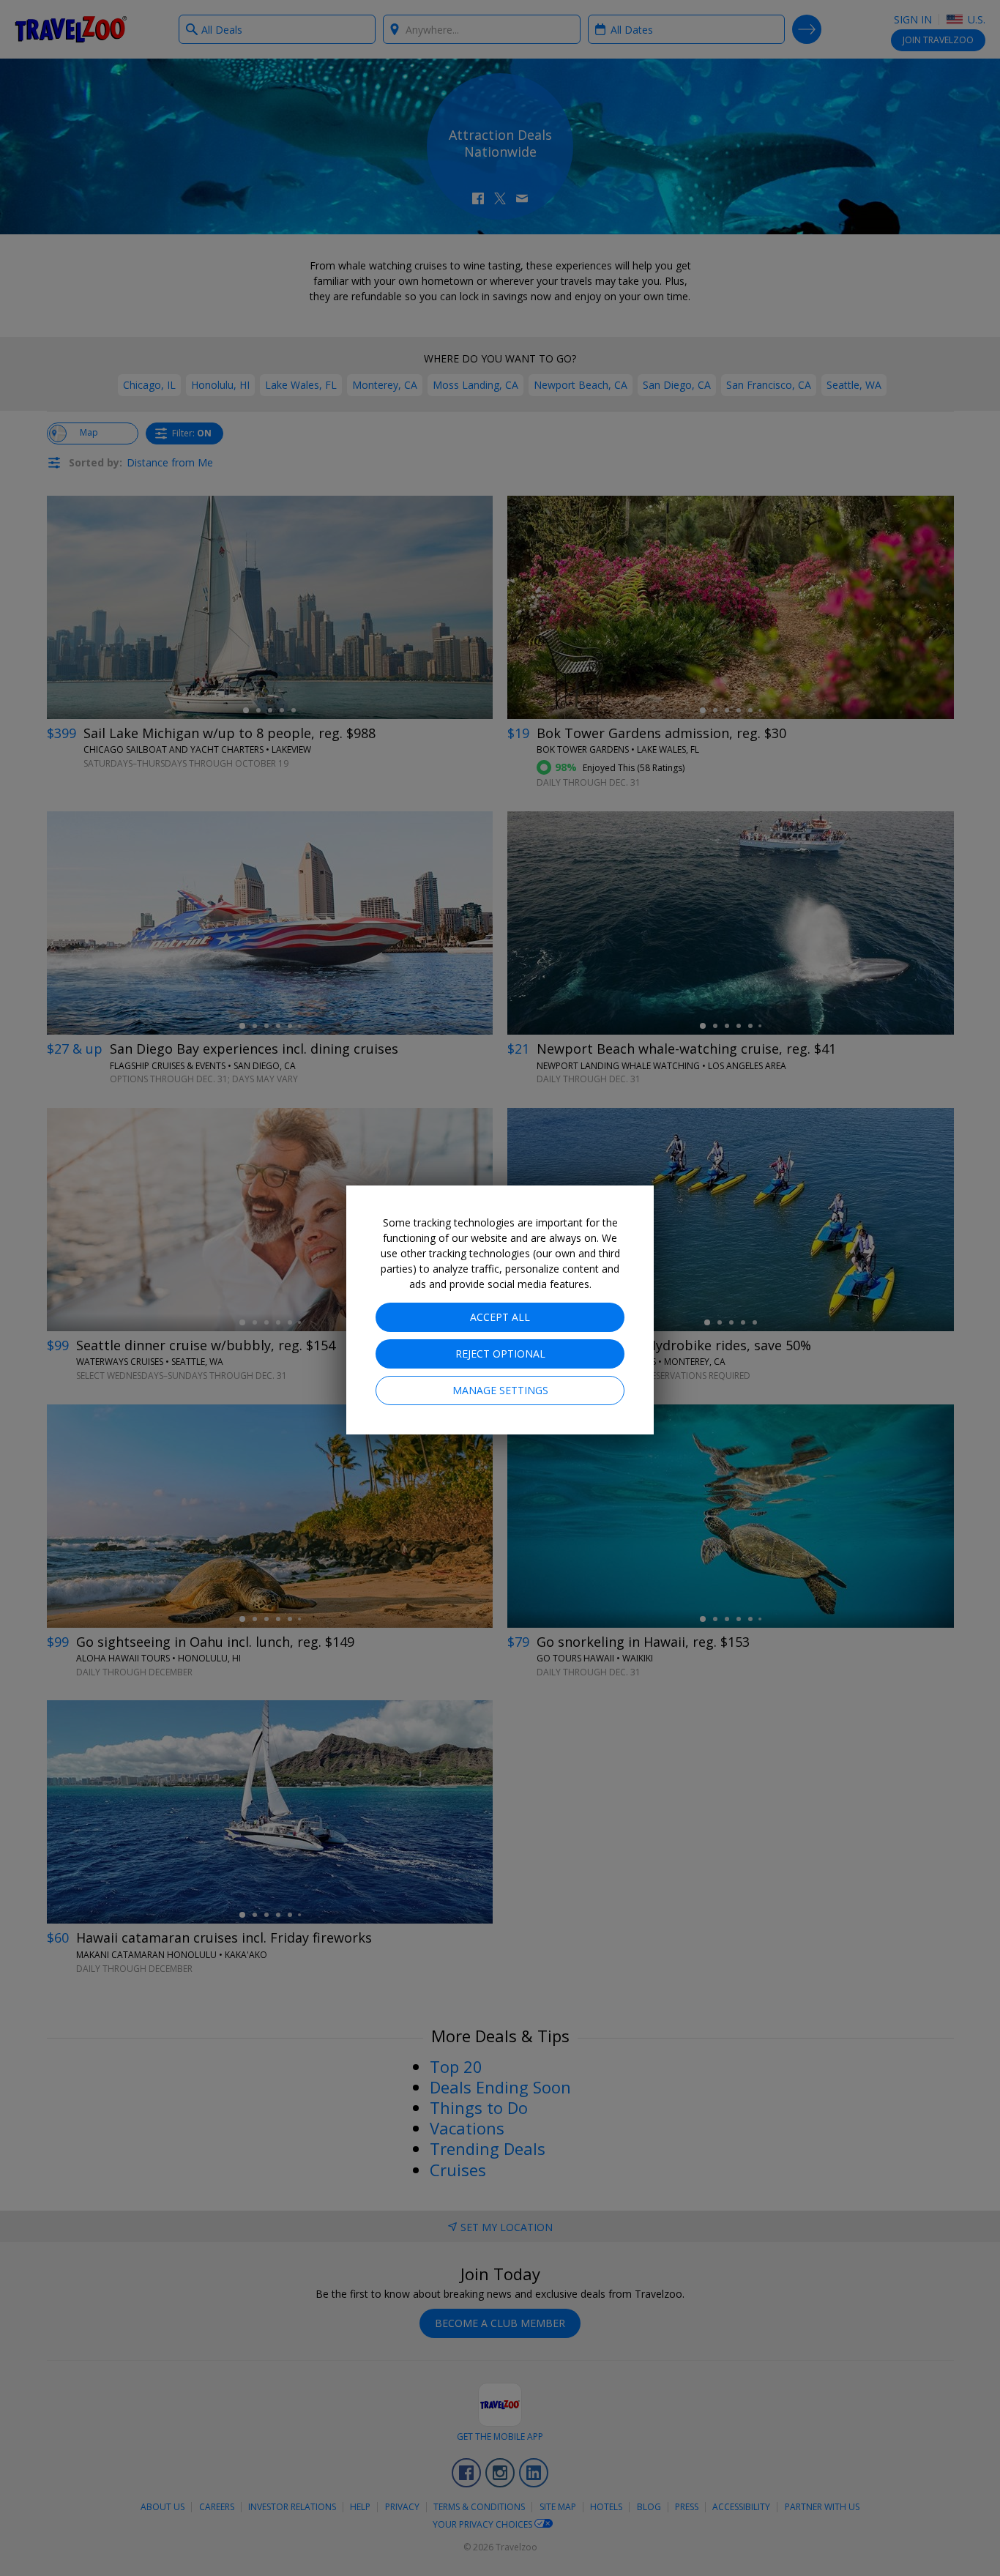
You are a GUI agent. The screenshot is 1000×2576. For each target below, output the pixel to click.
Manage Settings (500, 1390)
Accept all (500, 1317)
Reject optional (500, 1354)
